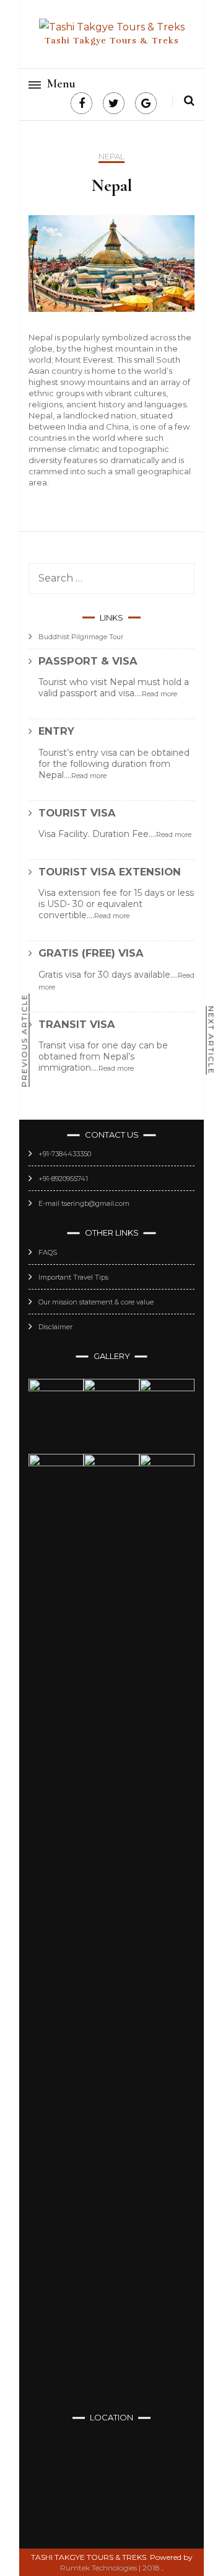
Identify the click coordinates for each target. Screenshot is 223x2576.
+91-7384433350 (65, 1154)
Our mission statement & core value (96, 1302)
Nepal (111, 157)
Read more (160, 694)
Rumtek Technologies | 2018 (110, 2568)
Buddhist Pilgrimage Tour (81, 637)
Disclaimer (55, 1327)
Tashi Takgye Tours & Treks (112, 41)
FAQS (48, 1252)
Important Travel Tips (73, 1277)
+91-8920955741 (63, 1179)
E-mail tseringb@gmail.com (84, 1203)
